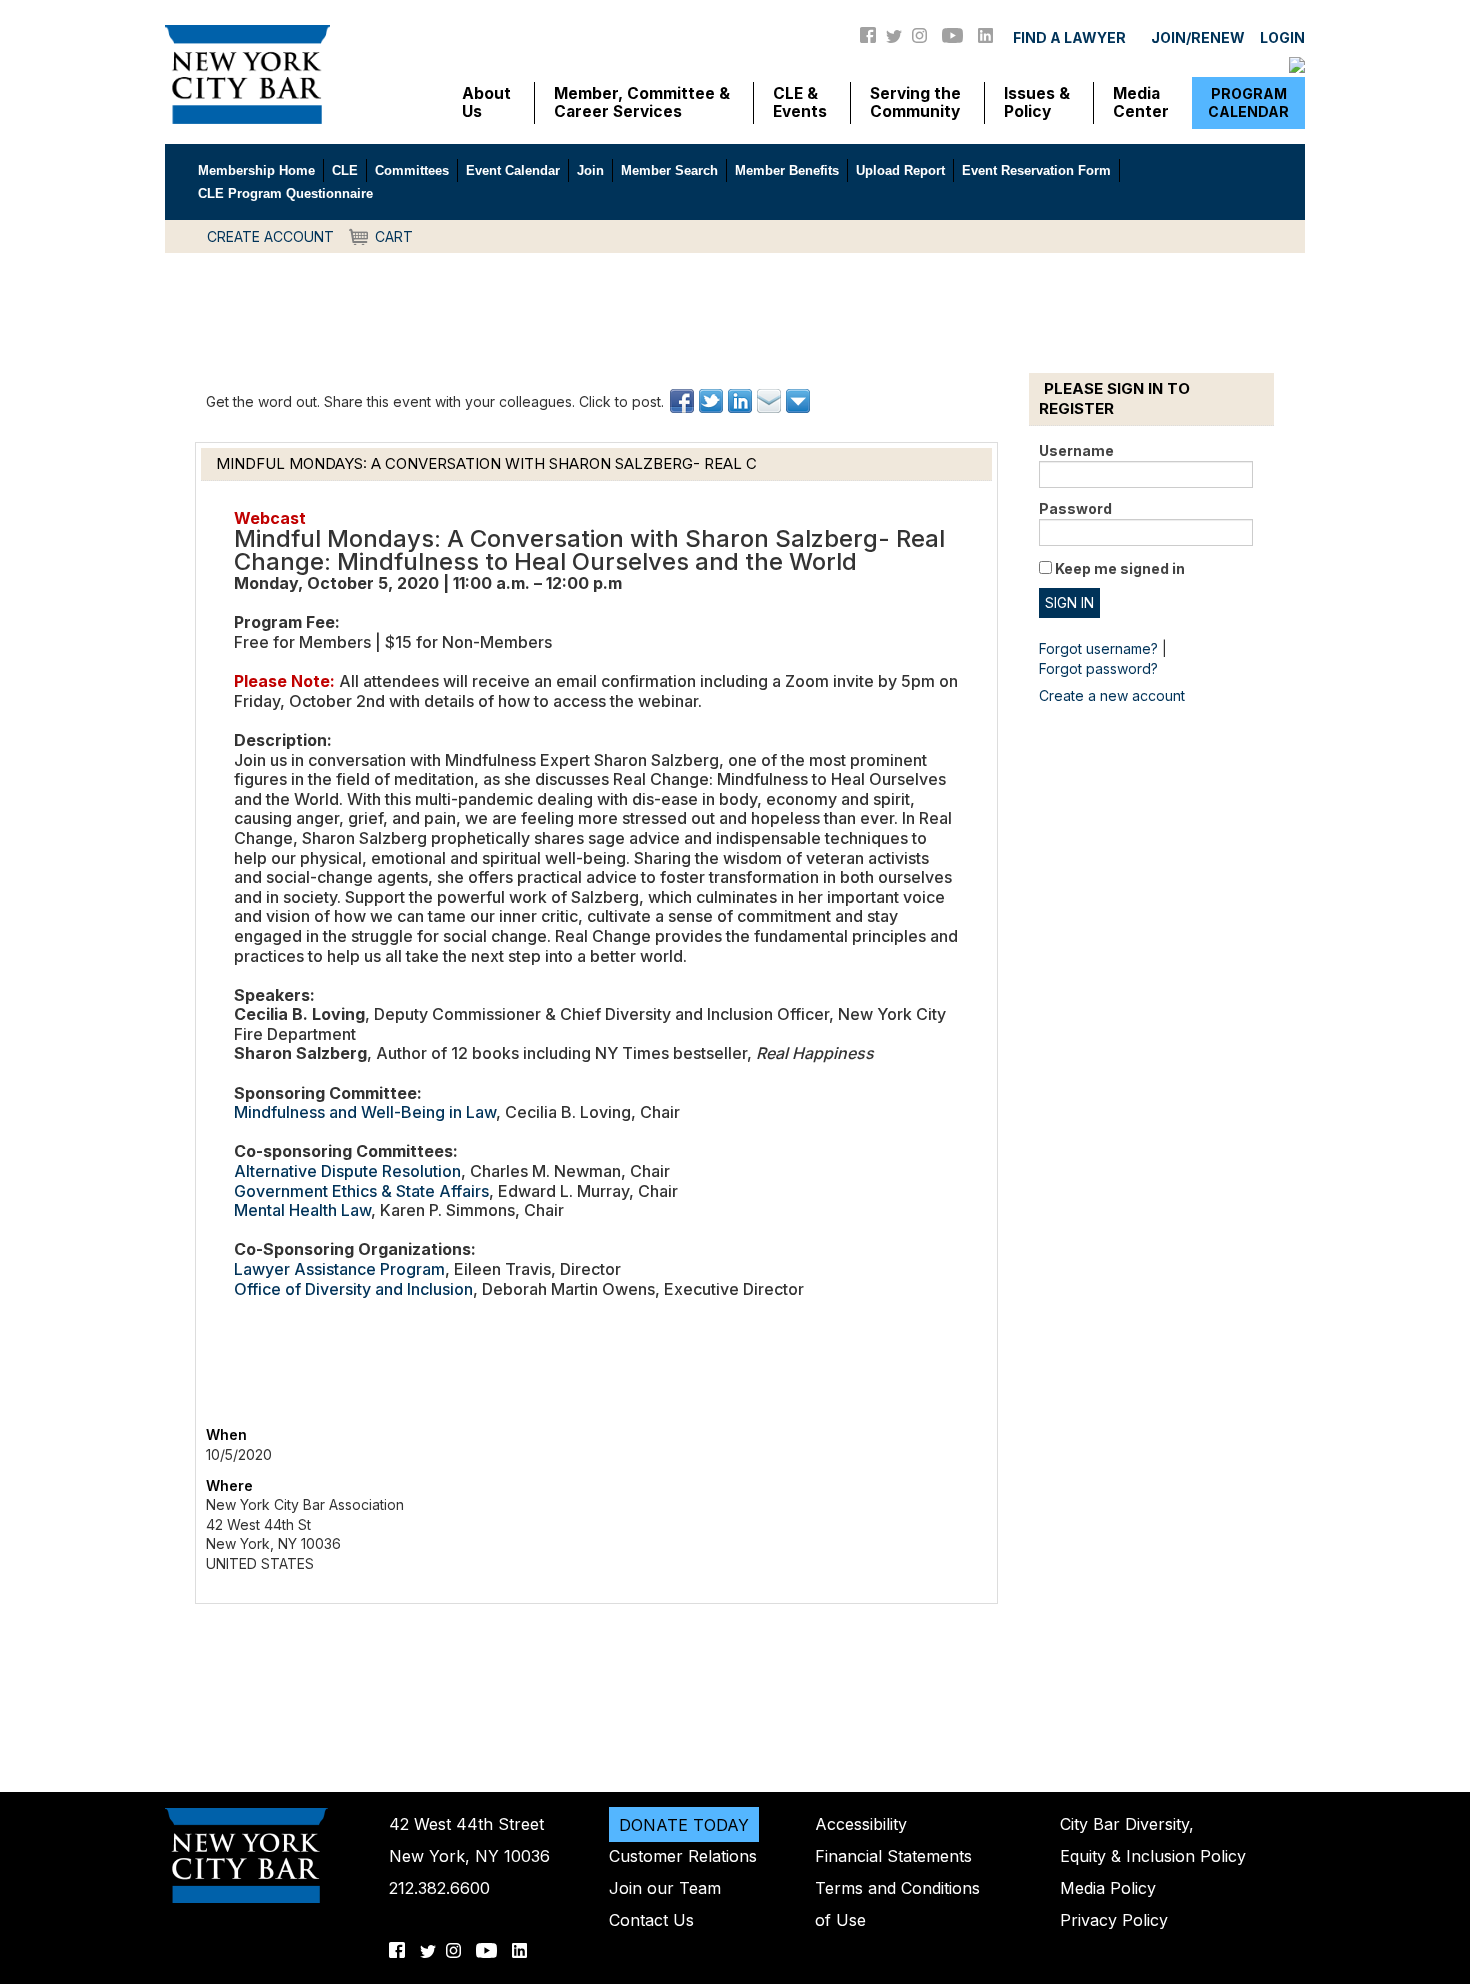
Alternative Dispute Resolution (347, 1171)
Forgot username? (1098, 648)
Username (1076, 450)
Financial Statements (893, 1856)
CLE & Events (800, 103)
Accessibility (861, 1824)
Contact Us (651, 1920)
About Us (486, 103)
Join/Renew (1198, 37)
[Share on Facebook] (683, 401)
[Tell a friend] (770, 401)
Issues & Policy (1037, 103)
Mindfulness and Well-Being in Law (365, 1112)
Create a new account (1112, 695)
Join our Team (665, 1888)
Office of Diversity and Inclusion (353, 1289)
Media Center (1141, 103)
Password (1075, 508)
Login (1282, 37)
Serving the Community (915, 103)
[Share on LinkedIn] (741, 401)
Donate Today (684, 1824)
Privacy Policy (1114, 1920)
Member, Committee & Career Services (642, 103)
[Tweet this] (712, 401)
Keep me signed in (1120, 568)
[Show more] (799, 401)
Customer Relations (683, 1856)
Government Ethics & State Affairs (361, 1191)
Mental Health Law (302, 1210)
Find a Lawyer (1069, 37)
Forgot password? (1098, 668)
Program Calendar (1248, 102)
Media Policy (1108, 1888)
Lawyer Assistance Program (339, 1269)
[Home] (247, 73)
